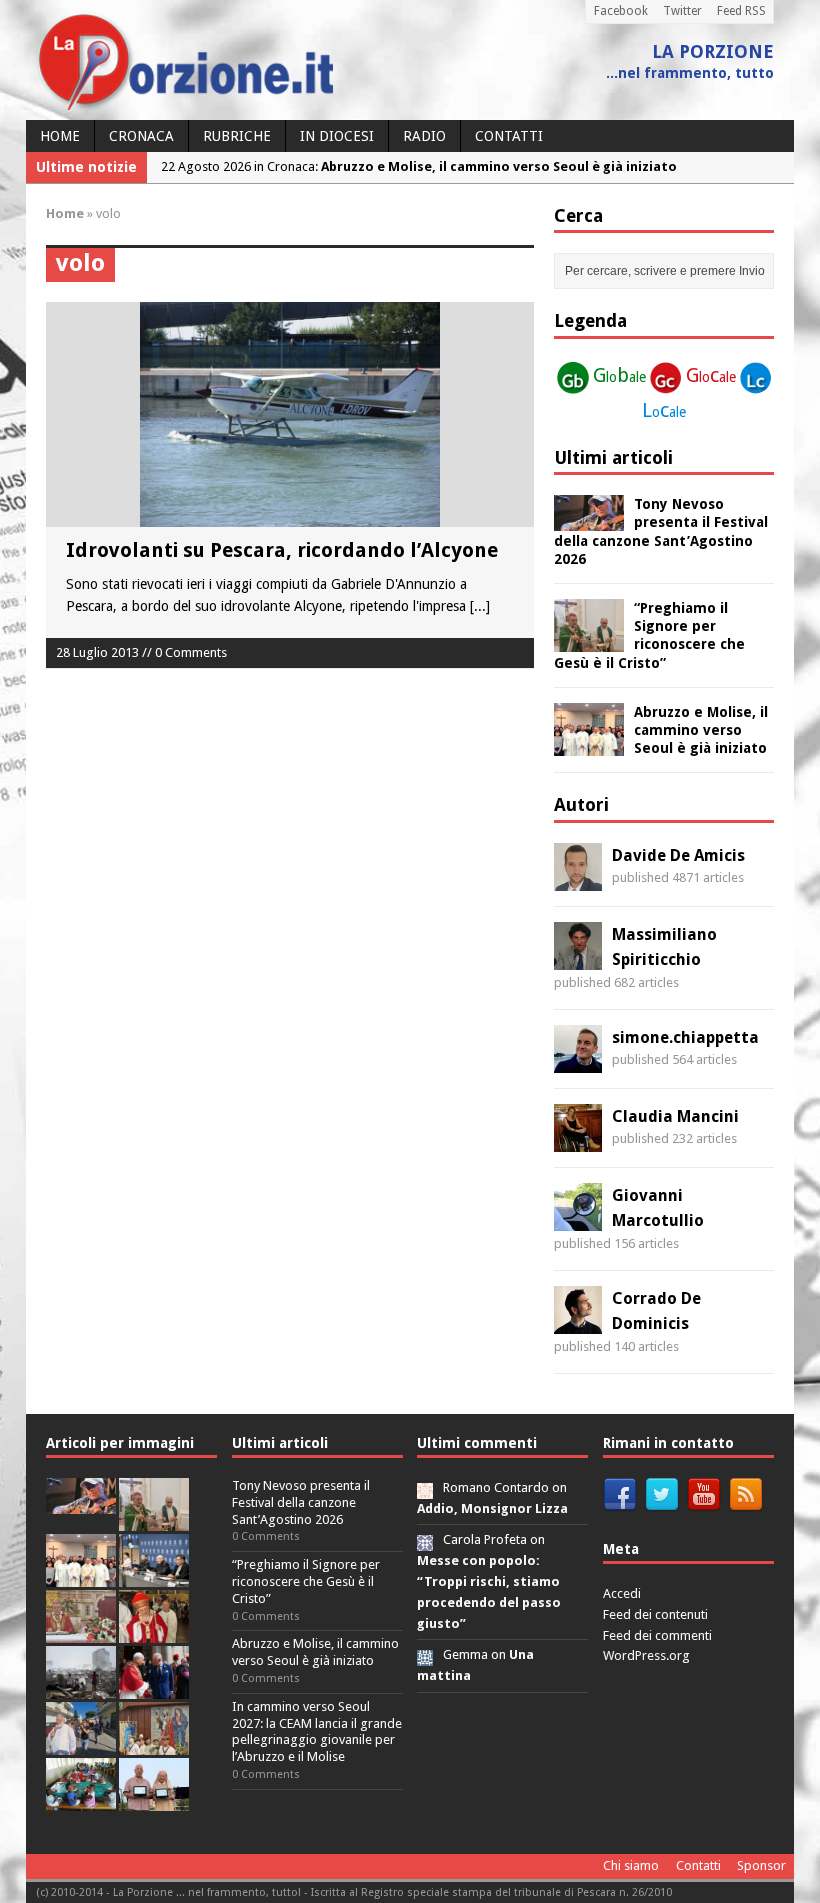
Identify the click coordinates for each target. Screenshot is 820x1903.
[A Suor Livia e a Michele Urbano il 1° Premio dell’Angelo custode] (154, 1799)
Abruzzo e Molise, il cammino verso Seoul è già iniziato (701, 730)
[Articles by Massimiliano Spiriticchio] (578, 958)
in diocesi (337, 136)
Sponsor (761, 1865)
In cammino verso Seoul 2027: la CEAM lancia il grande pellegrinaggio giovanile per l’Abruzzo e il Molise (317, 1732)
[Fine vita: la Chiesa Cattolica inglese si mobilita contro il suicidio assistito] (154, 1687)
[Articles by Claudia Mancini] (578, 1140)
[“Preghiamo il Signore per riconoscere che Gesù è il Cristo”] (589, 641)
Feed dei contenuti (655, 1614)
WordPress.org (646, 1655)
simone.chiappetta (685, 1037)
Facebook (621, 11)
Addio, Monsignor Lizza (492, 1508)
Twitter (682, 11)
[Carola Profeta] (425, 1539)
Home (60, 136)
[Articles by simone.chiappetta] (578, 1061)
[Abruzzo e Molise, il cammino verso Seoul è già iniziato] (589, 744)
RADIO (424, 136)
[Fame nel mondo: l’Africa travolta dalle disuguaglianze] (81, 1799)
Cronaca (141, 136)
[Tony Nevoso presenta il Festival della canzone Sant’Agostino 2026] (589, 520)
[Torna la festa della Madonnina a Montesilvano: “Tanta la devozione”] (81, 1743)
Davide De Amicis (678, 855)
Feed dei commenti (657, 1635)
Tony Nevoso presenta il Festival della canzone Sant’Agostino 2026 (301, 1502)
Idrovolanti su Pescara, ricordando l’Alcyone (282, 550)
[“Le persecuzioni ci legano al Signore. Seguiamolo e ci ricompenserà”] (81, 1631)
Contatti (509, 136)
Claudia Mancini (675, 1116)
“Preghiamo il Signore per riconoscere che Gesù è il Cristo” (306, 1581)
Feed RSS (741, 11)
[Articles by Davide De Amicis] (578, 879)
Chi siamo (631, 1865)
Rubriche (237, 136)
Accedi (622, 1593)
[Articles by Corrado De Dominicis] (578, 1322)
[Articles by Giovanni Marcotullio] (578, 1219)
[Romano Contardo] (425, 1487)
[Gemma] (425, 1654)
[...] (480, 606)
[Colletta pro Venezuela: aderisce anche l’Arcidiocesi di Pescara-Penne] (81, 1687)
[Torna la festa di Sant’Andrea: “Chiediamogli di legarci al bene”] (154, 1743)
